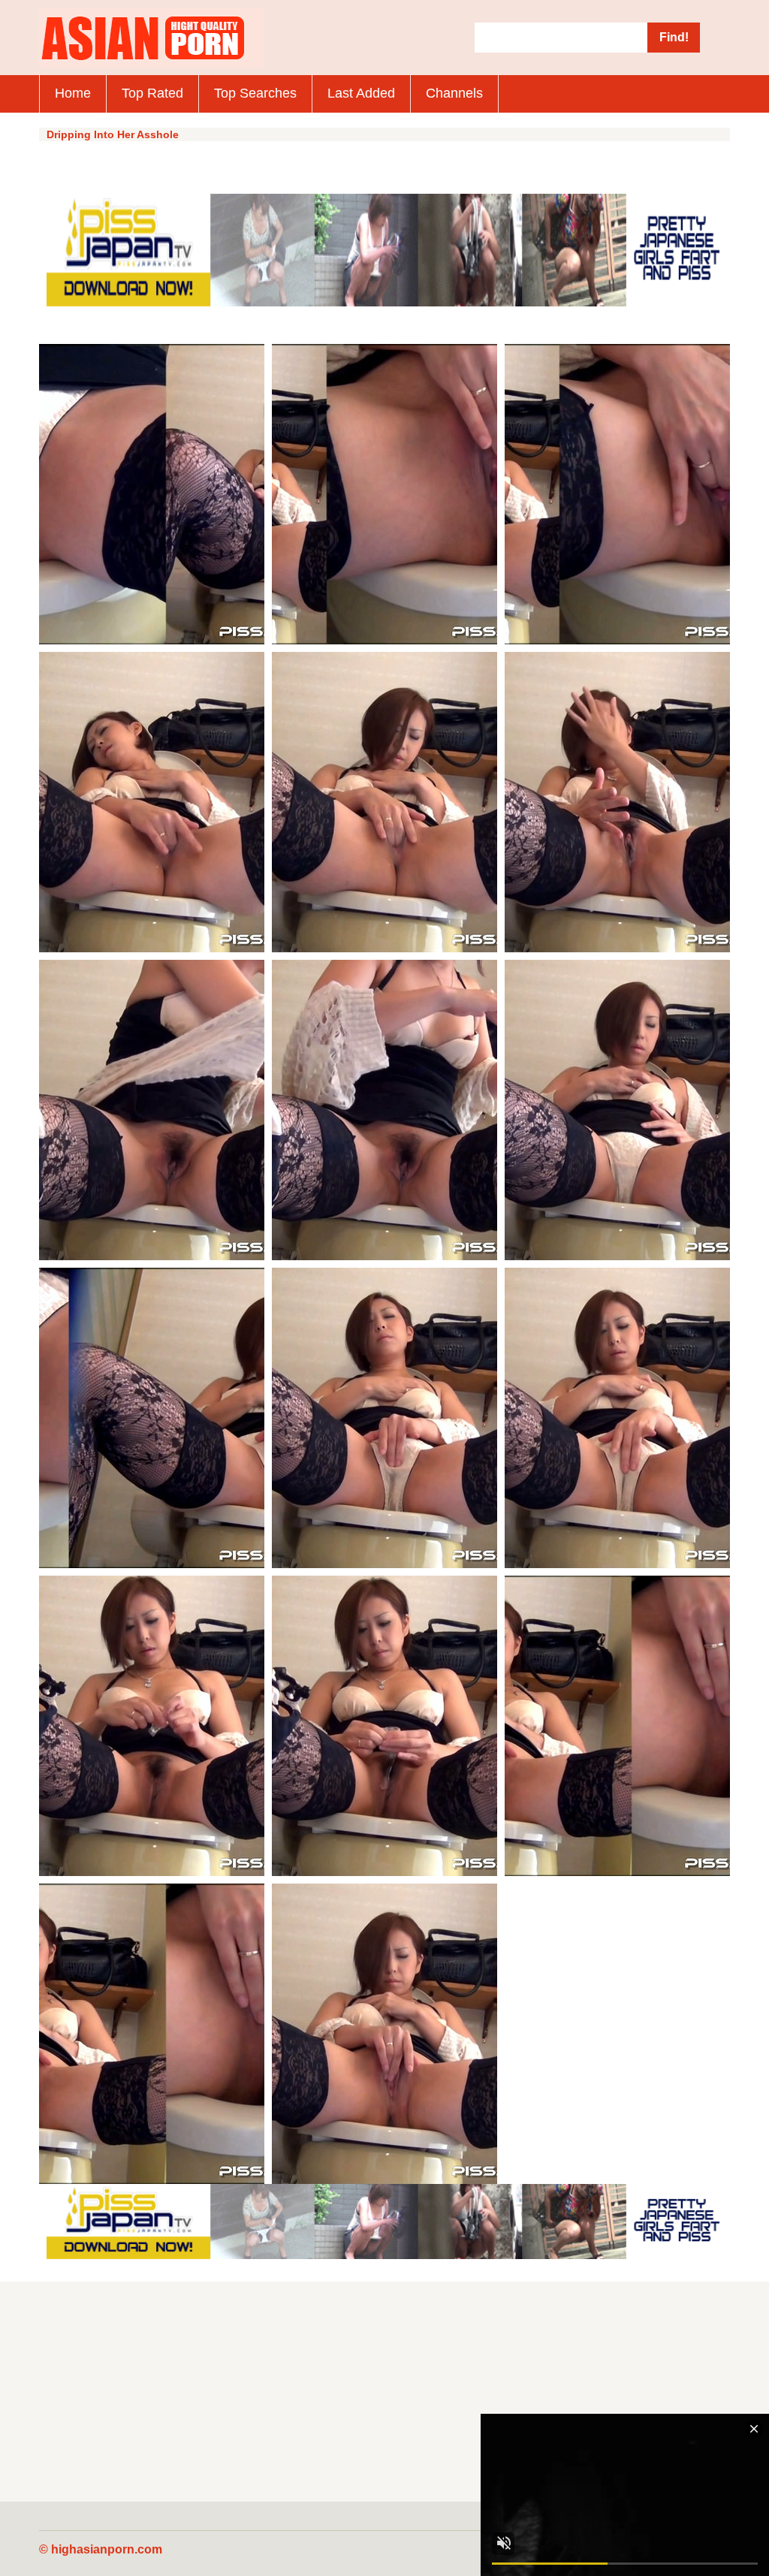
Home (73, 93)
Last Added (361, 93)
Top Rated (152, 93)
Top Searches (255, 93)
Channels (454, 93)
